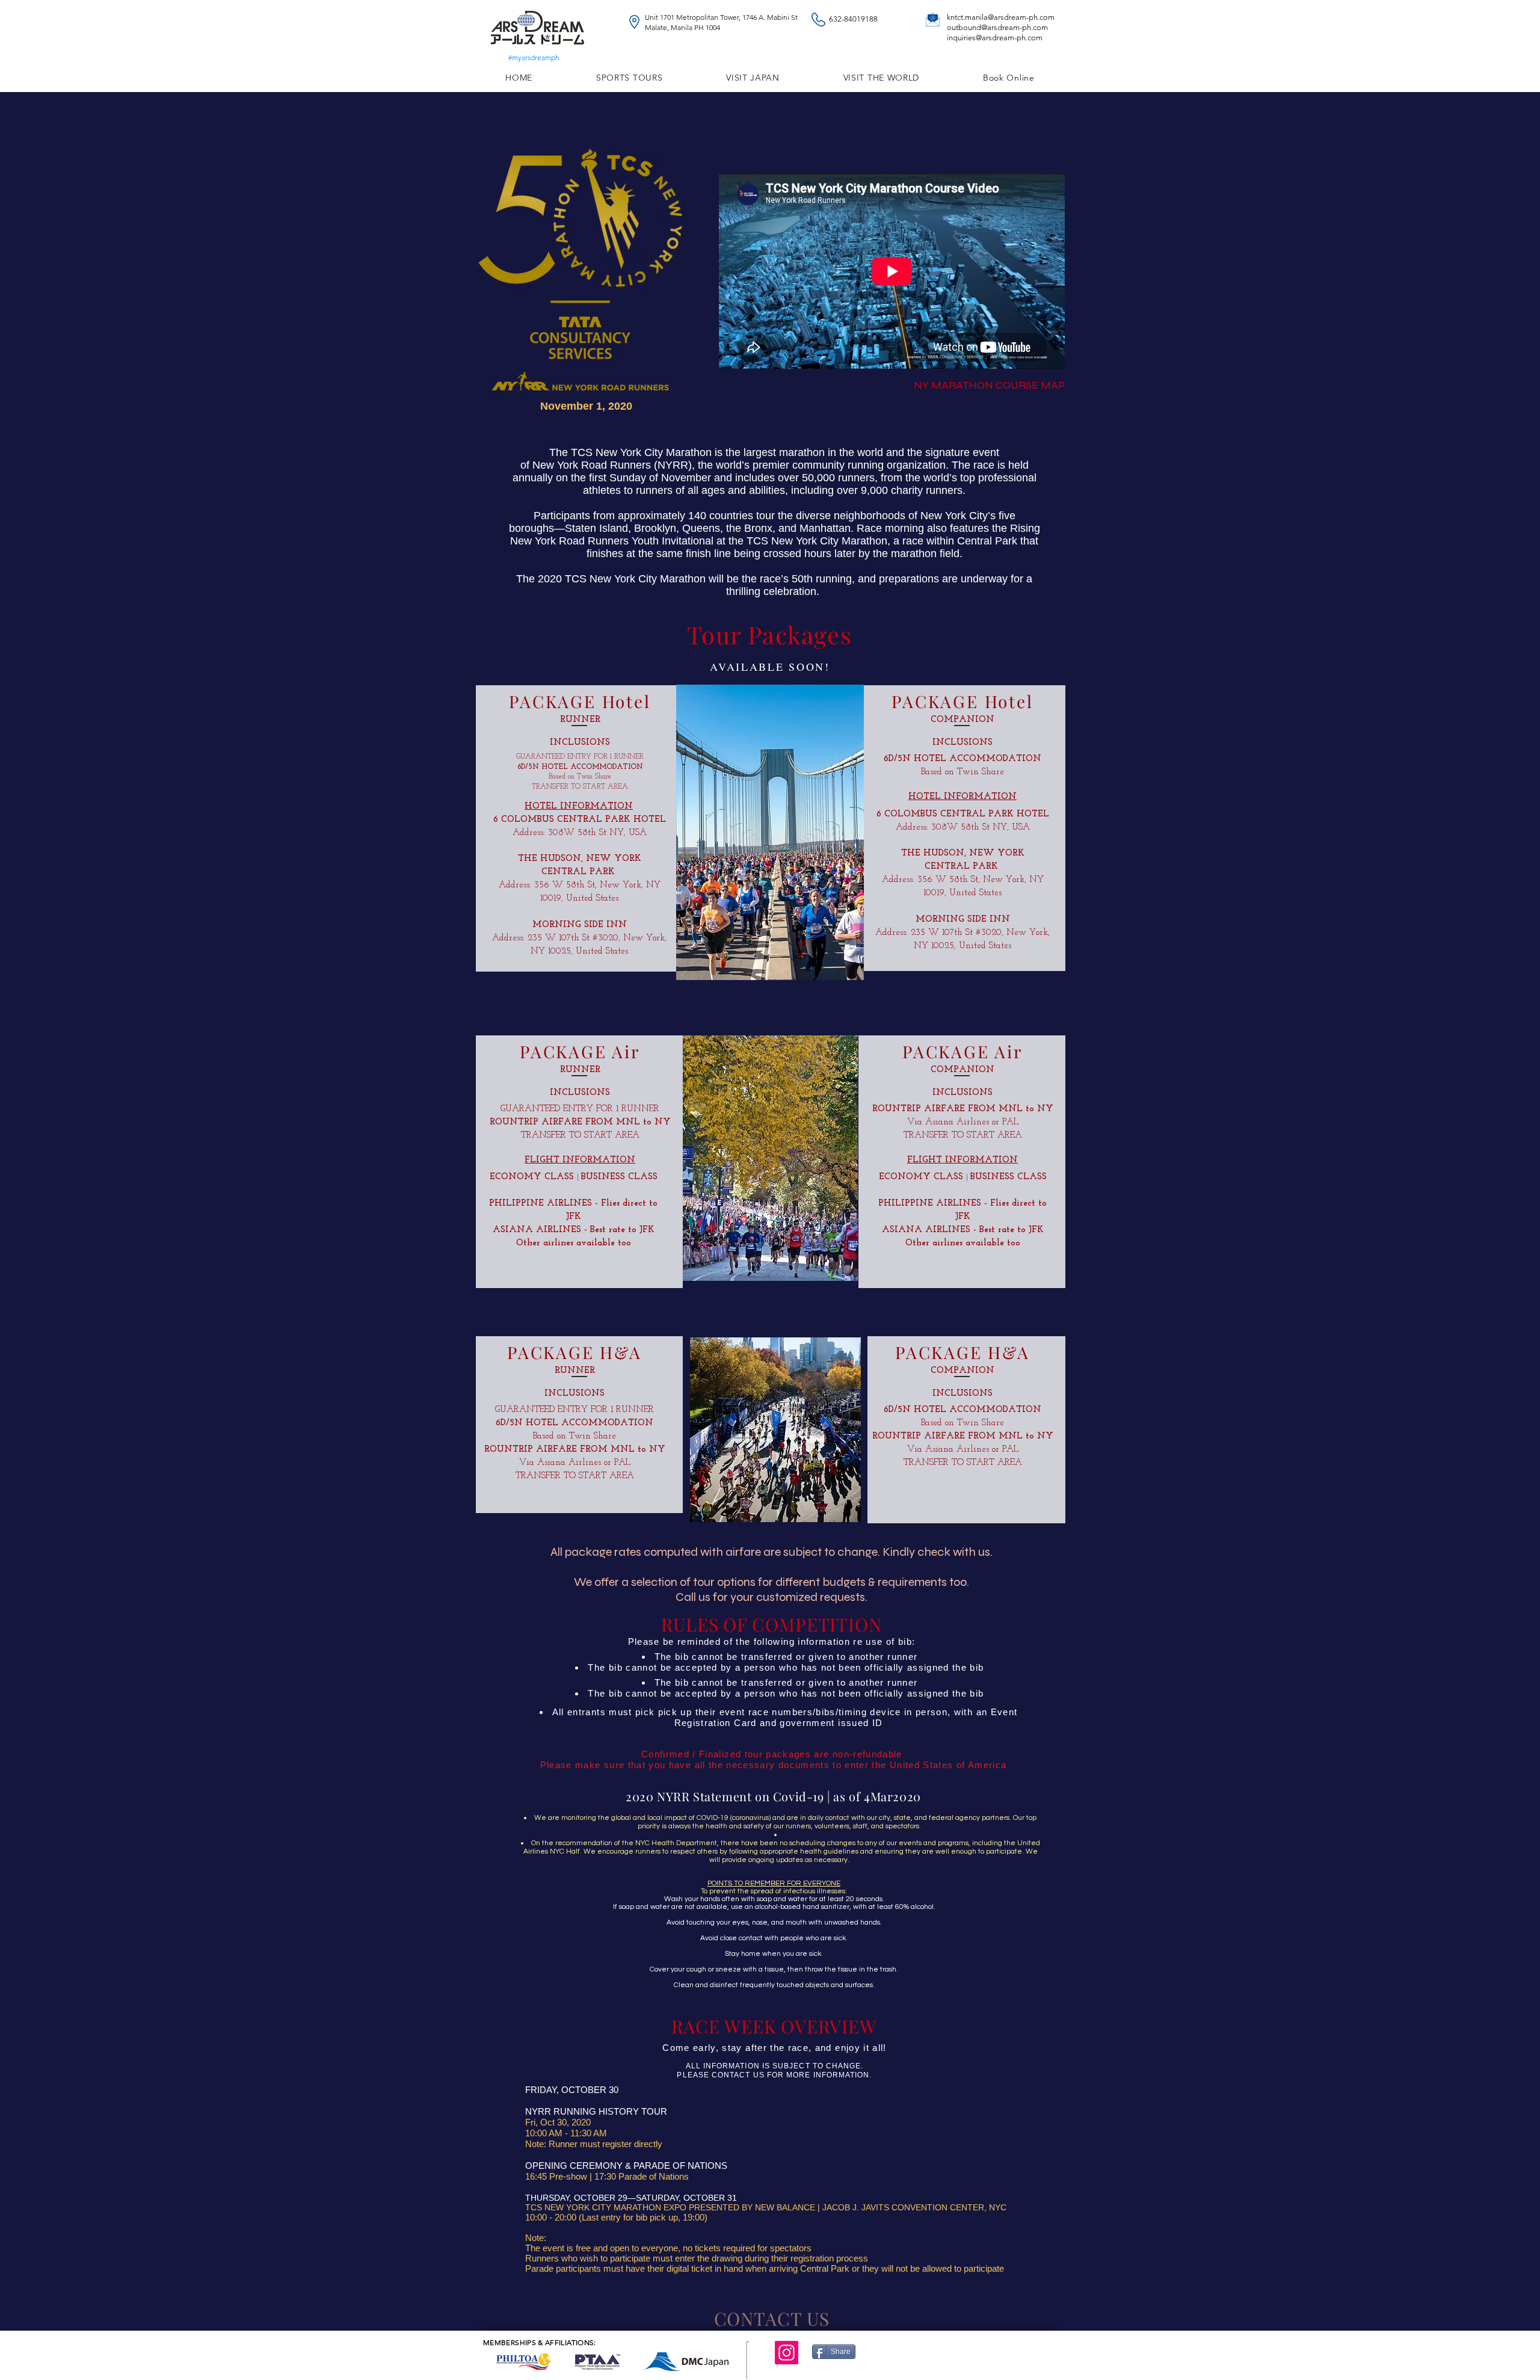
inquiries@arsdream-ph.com (995, 38)
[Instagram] (787, 2353)
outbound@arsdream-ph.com (997, 27)
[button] (753, 78)
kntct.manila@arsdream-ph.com (1001, 17)
